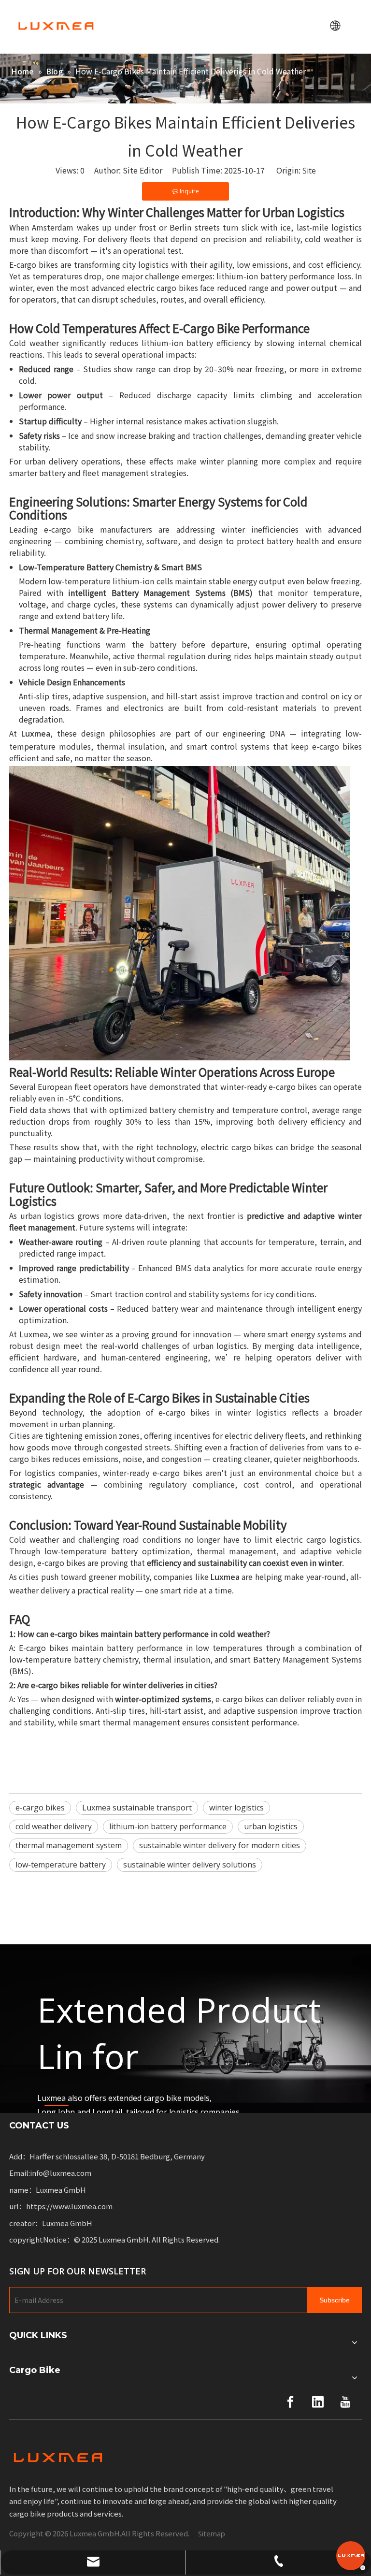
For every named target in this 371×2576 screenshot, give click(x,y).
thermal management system (69, 1845)
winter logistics (236, 1808)
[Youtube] (345, 2402)
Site (309, 171)
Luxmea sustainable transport (137, 1808)
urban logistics (271, 1826)
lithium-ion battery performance (168, 1826)
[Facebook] (290, 2402)
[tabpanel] (185, 2029)
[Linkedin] (318, 2402)
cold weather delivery (54, 1826)
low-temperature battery (61, 1865)
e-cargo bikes (40, 1808)
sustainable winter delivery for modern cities (220, 1845)
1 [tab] (57, 2105)
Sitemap (212, 2533)
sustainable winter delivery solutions (190, 1865)
